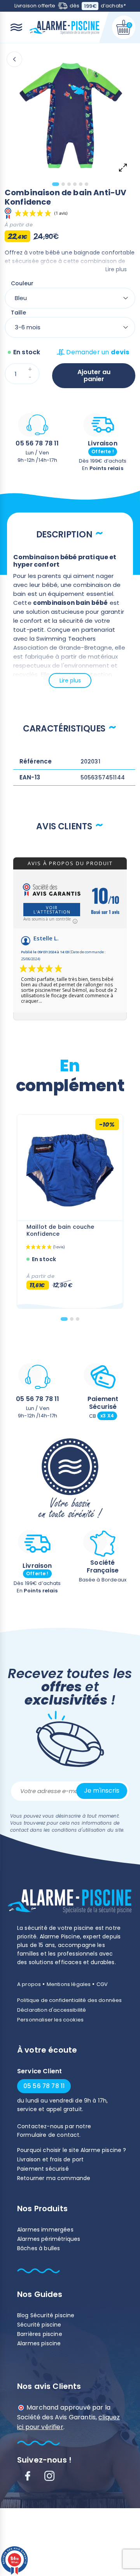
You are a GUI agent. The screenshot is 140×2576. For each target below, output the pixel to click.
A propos (29, 1984)
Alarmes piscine (39, 2343)
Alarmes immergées (45, 2230)
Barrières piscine (40, 2334)
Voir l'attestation (52, 910)
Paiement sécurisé (43, 2169)
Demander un (98, 352)
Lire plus (116, 269)
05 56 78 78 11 (37, 443)
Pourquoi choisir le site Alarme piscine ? (72, 2150)
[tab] (56, 184)
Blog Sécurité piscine (46, 2315)
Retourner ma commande (54, 2178)
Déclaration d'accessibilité (52, 2010)
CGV (102, 1984)
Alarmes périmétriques (49, 2239)
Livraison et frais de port (50, 2159)
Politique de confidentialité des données (69, 2000)
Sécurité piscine (39, 2325)
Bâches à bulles (38, 2248)
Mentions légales (69, 1984)
